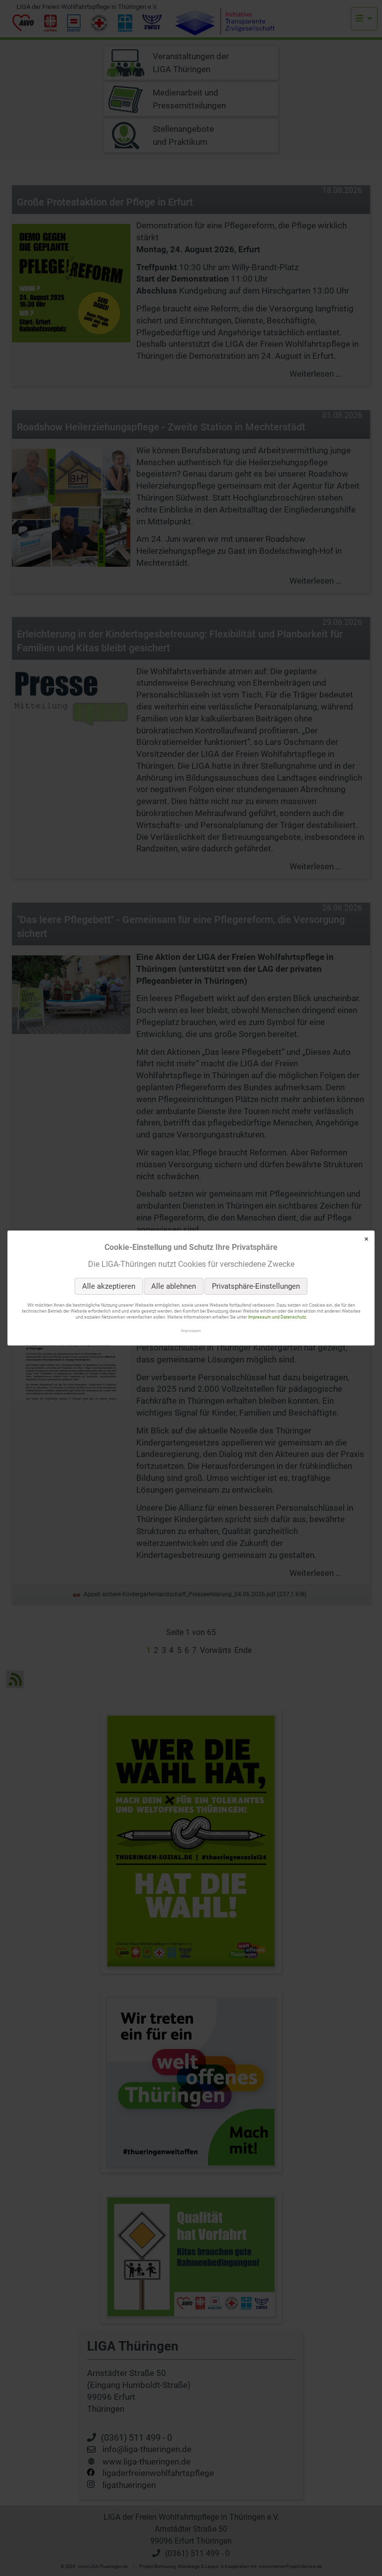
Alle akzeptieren (109, 1286)
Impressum (191, 1331)
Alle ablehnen (174, 1286)
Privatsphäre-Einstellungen (256, 1286)
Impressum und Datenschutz (277, 1318)
